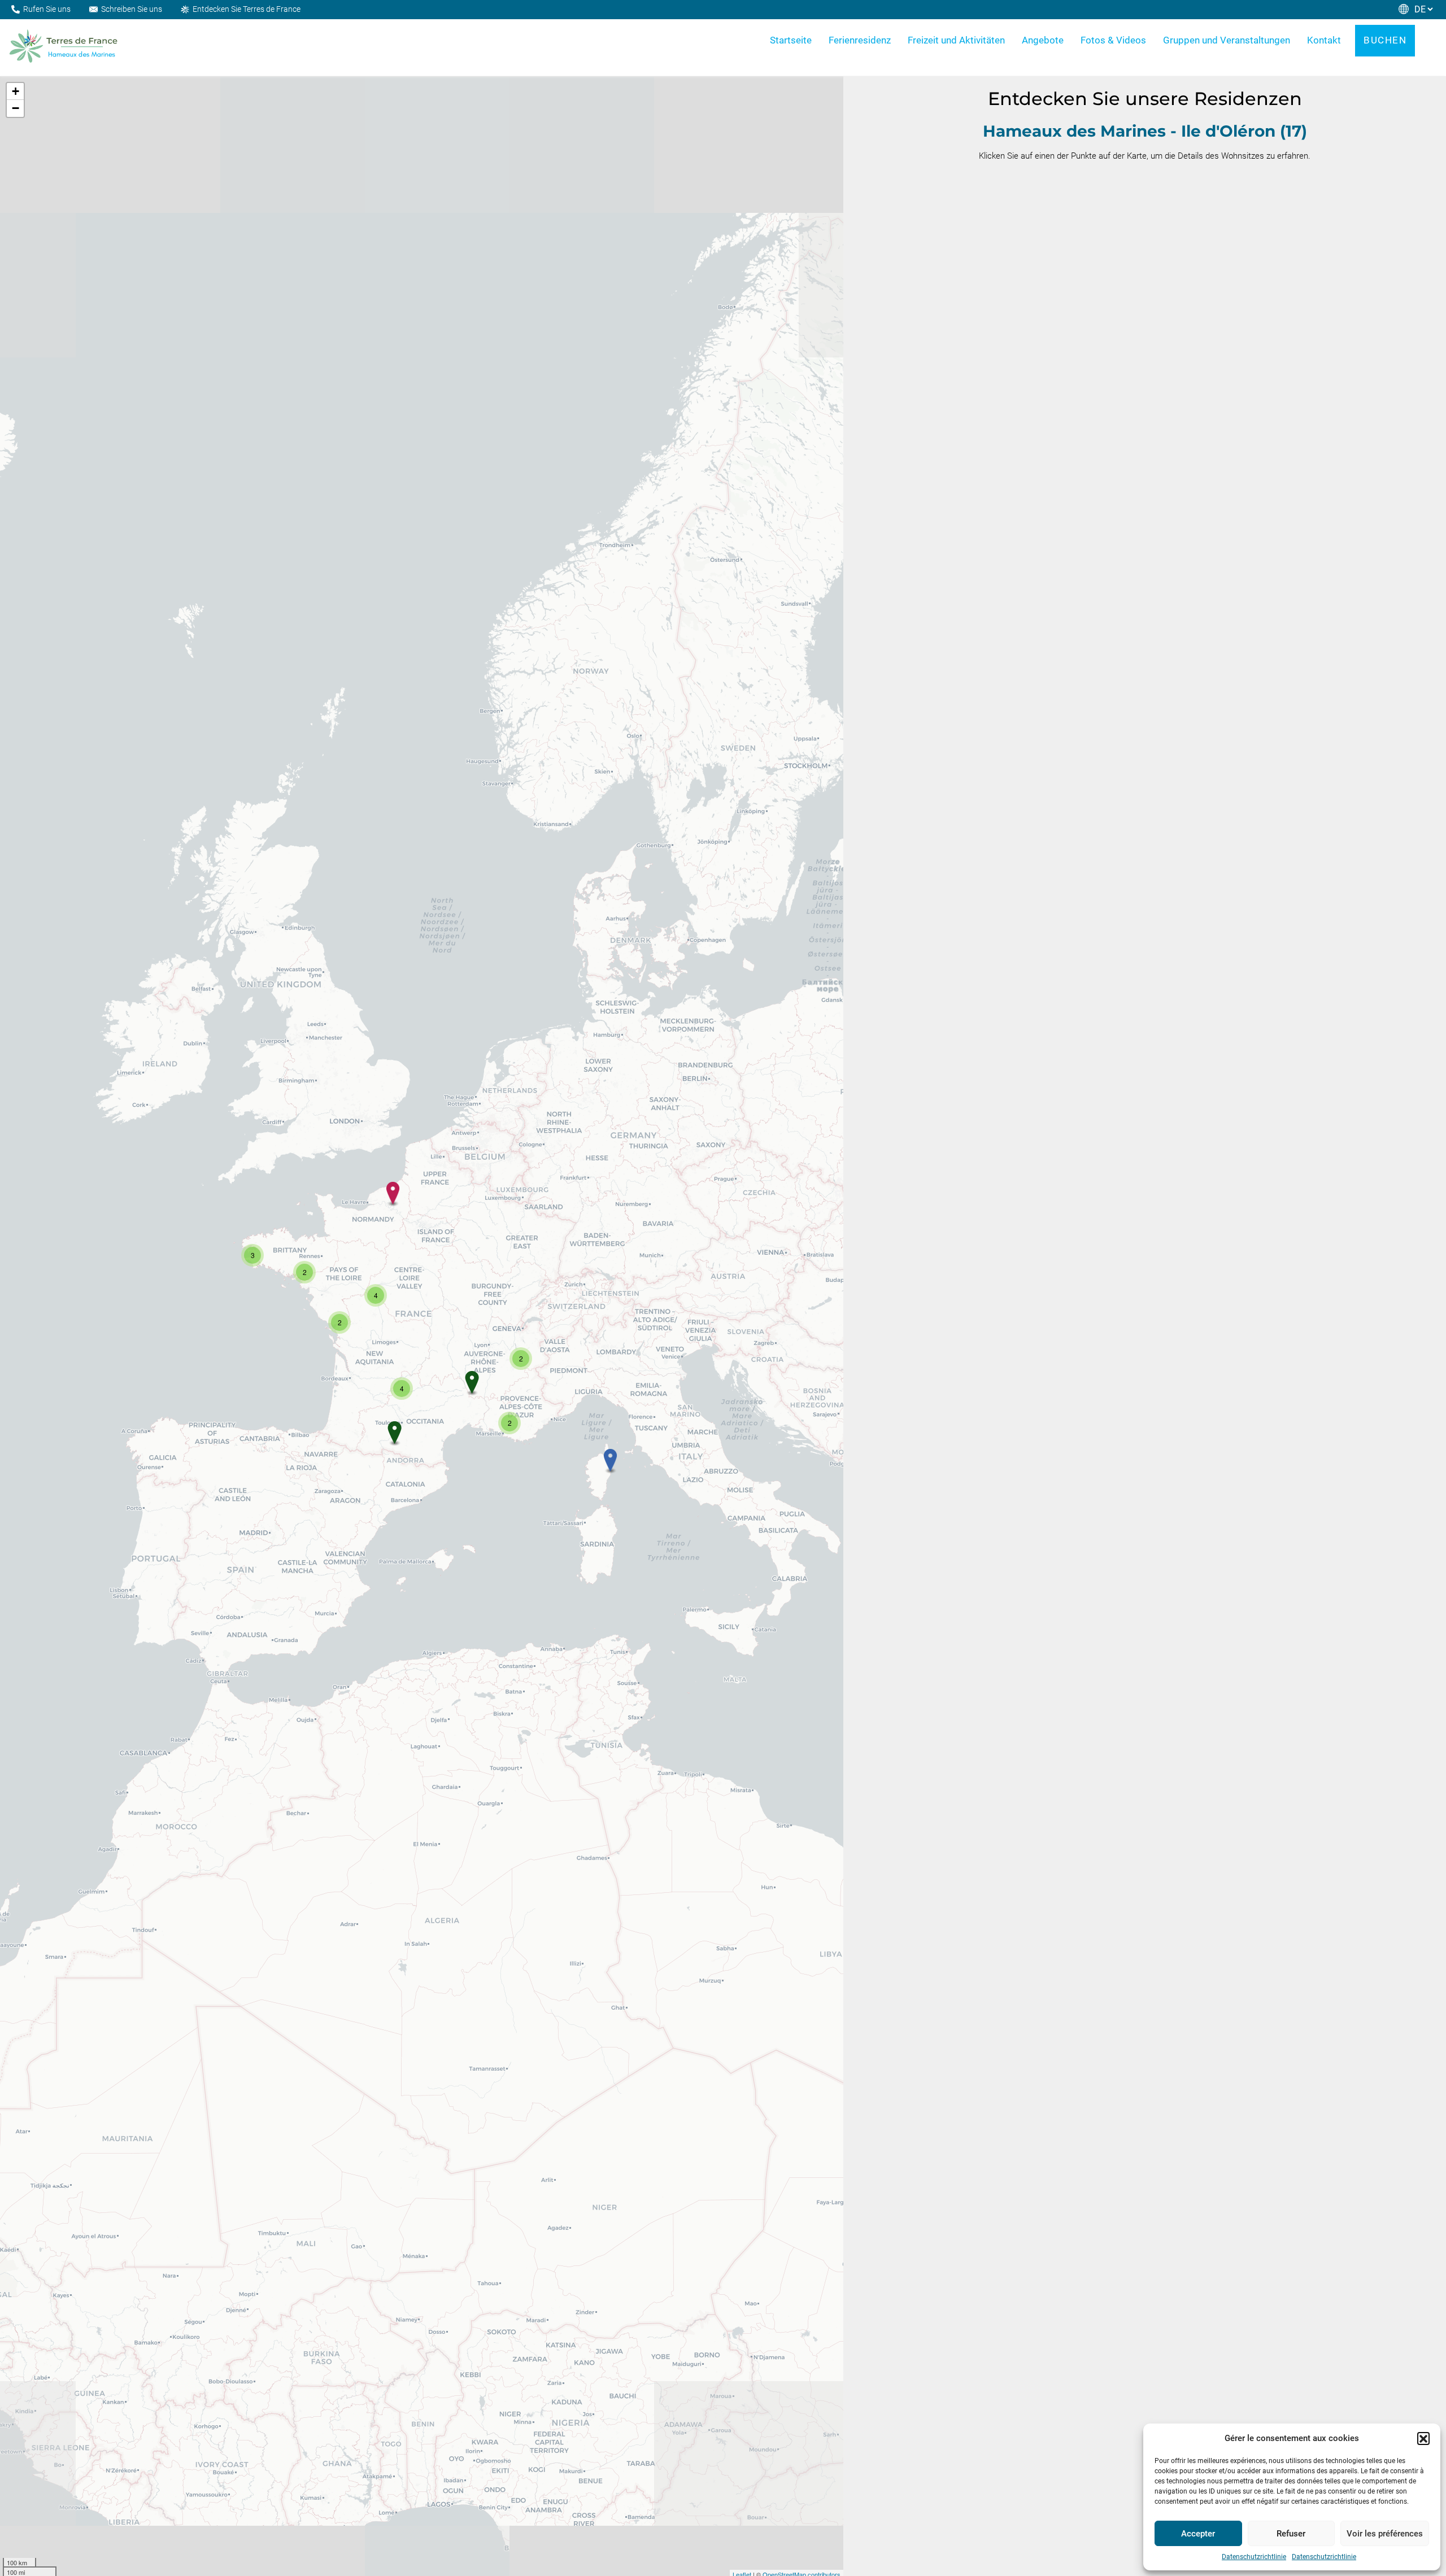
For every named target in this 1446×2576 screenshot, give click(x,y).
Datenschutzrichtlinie (1254, 2557)
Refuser (1291, 2534)
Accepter (1198, 2534)
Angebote (1043, 40)
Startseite (791, 40)
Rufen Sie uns (47, 9)
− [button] (16, 108)
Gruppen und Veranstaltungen (1227, 40)
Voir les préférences (1385, 2534)
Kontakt (1324, 40)
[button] (1423, 2438)
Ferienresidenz (860, 40)
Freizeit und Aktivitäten (956, 40)
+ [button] (16, 91)
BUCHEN (1385, 40)
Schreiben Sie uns (132, 9)
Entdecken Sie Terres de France (247, 9)
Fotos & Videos (1113, 40)
